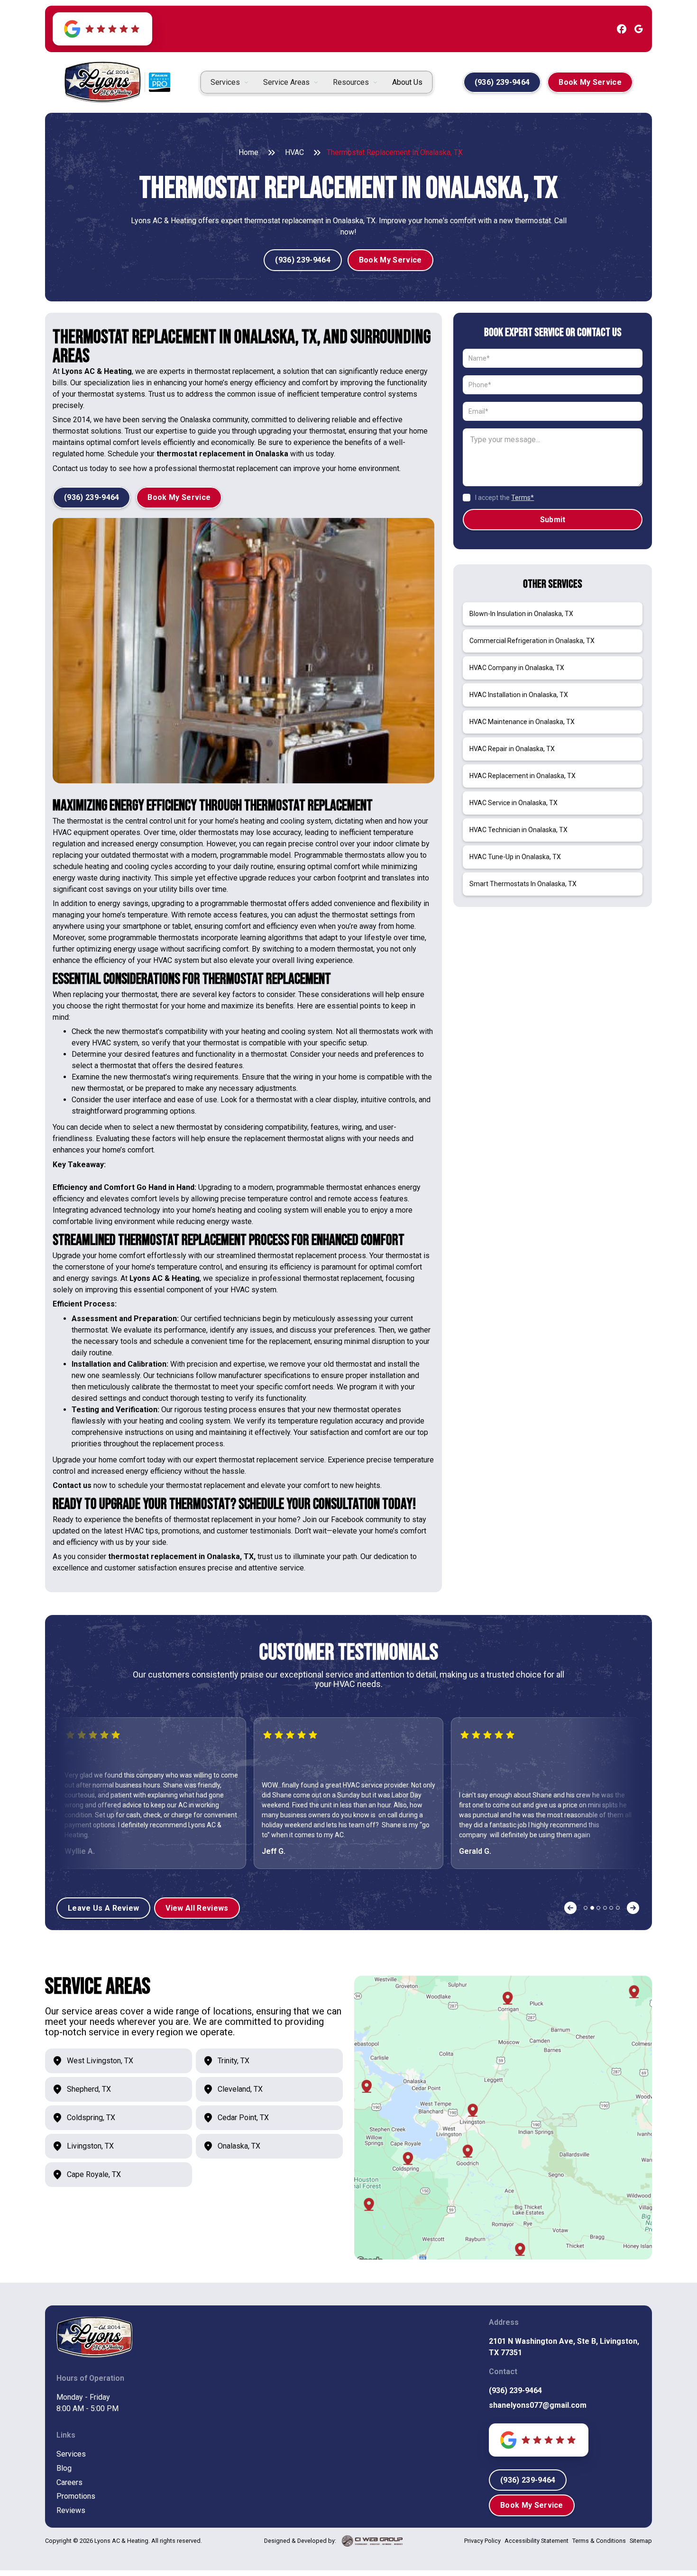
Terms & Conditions (599, 2541)
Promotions (76, 2496)
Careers (69, 2482)
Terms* (523, 498)
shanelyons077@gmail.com (538, 2405)
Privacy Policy (482, 2541)
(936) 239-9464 (515, 2390)
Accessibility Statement (537, 2541)
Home (248, 152)
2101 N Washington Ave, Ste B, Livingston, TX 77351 (564, 2347)
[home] (102, 82)
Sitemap (641, 2541)
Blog (64, 2468)
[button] (229, 82)
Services (71, 2454)
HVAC (294, 152)
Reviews (71, 2510)
